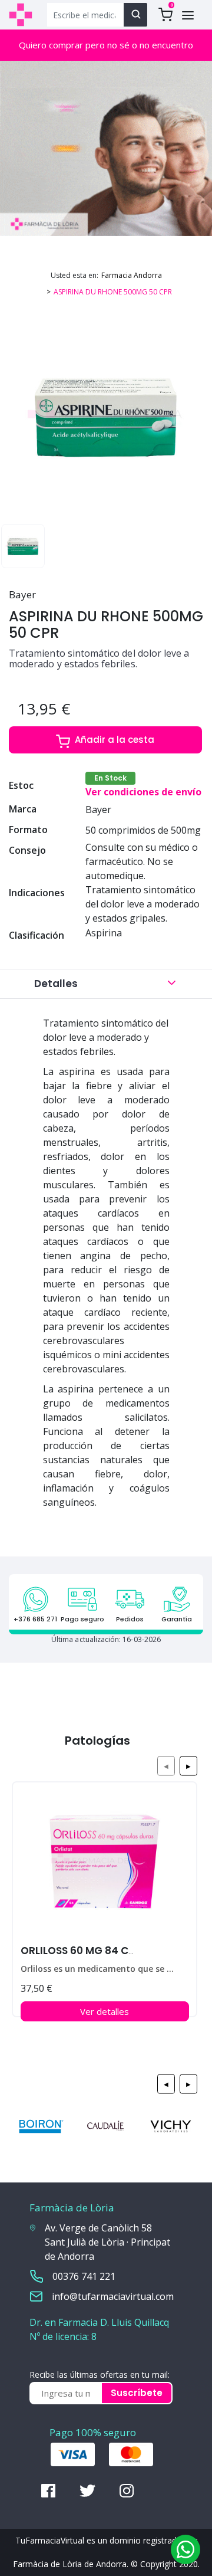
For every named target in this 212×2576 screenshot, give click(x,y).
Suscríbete (137, 2393)
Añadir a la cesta (115, 740)
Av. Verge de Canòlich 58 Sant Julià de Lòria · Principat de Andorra (107, 2242)
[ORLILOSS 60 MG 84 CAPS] (105, 1866)
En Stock (110, 778)
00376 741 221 (84, 2276)
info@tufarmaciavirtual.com (113, 2296)
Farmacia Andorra (132, 275)
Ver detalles (105, 2011)
